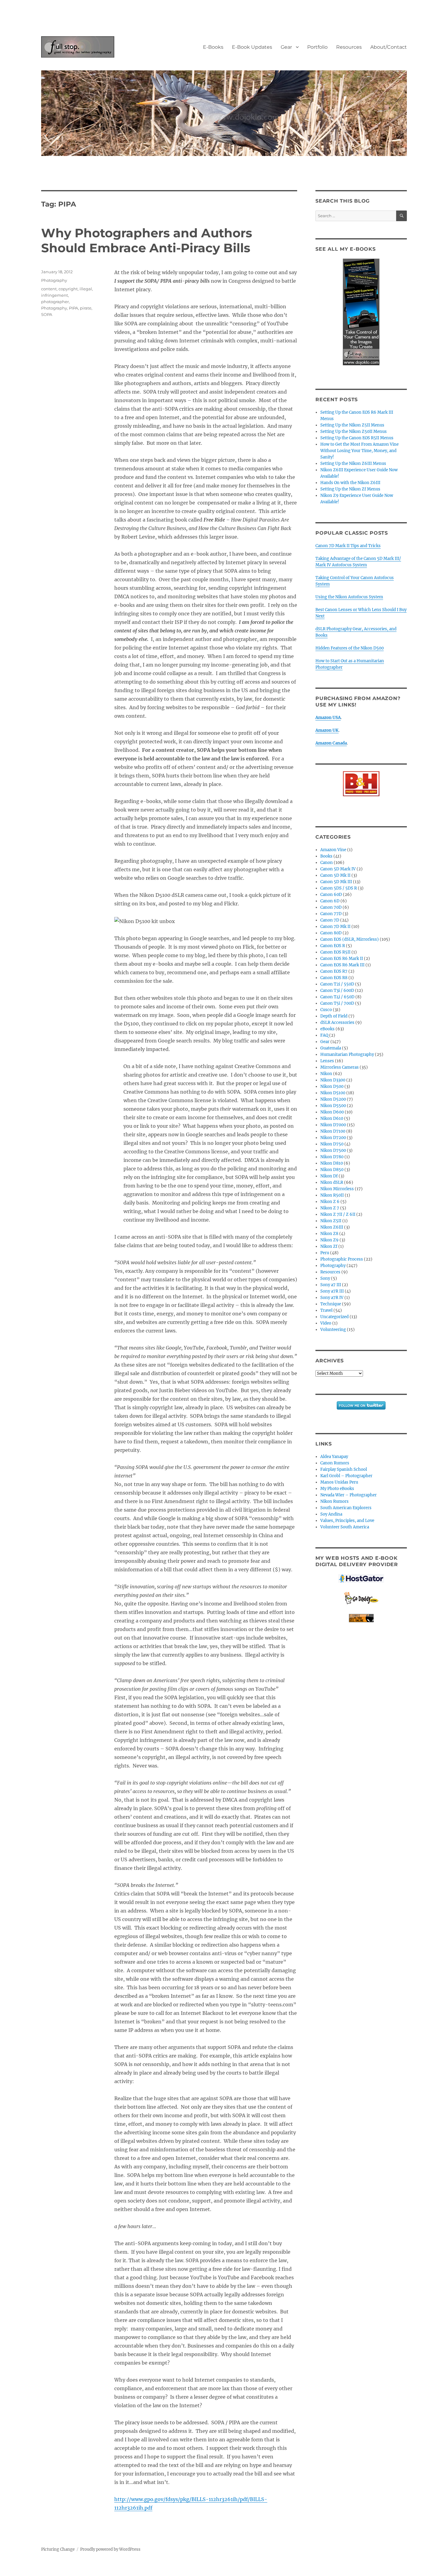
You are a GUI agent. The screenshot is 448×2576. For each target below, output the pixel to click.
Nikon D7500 (333, 1150)
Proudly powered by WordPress (110, 2549)
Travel (326, 1310)
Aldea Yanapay (334, 1457)
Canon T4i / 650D (337, 997)
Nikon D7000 (333, 1125)
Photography (54, 280)
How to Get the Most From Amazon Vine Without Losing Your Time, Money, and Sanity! (359, 451)
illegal (86, 289)
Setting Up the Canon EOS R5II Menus (357, 438)
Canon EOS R (333, 946)
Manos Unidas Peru (339, 1482)
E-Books (213, 47)
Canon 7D (330, 920)
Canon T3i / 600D (337, 991)
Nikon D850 (332, 1170)
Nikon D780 (332, 1157)
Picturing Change (58, 2549)
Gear (286, 47)
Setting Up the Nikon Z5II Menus (352, 425)
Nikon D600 (332, 1112)
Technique (331, 1304)
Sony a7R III (332, 1291)
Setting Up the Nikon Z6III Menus (353, 464)
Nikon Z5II (331, 1221)
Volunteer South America (345, 1527)
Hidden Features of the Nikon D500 (350, 648)
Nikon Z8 (329, 1234)
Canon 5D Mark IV (338, 869)
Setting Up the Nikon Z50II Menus (354, 432)
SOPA (47, 314)
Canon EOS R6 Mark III (342, 965)
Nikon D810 (332, 1163)
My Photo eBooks (337, 1489)
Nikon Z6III (332, 1227)
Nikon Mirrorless (337, 1189)
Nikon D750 (332, 1144)
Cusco (326, 1010)
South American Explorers (346, 1508)
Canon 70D (331, 907)
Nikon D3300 (333, 1080)
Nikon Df (329, 1176)
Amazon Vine (333, 850)
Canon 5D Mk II (335, 875)
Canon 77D (331, 914)
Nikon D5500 (333, 1106)
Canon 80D (331, 933)
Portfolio (317, 47)
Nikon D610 (332, 1118)
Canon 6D (330, 901)
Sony (325, 1278)
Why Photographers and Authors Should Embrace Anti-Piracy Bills (147, 240)
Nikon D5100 (333, 1093)
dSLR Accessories (337, 1023)
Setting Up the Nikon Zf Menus (350, 489)
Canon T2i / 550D (337, 984)
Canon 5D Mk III (336, 882)
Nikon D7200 (333, 1138)
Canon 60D (331, 895)
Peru (325, 1253)
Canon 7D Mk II (335, 927)
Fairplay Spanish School (344, 1469)
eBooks (327, 1029)
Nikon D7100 (333, 1131)
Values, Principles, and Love (347, 1521)
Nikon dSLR (332, 1182)
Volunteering (333, 1330)
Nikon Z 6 (330, 1202)
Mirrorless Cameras (340, 1067)
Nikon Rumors (334, 1501)
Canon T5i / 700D (337, 1003)
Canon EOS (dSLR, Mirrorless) (350, 939)
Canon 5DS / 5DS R (339, 888)
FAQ (324, 1035)
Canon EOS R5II (335, 952)
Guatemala (331, 1048)
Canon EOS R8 (334, 978)
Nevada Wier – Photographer (348, 1495)
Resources (349, 47)
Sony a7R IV (332, 1298)
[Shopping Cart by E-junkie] (361, 1618)
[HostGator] (361, 1578)
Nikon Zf (329, 1246)
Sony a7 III (331, 1285)
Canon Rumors (335, 1463)
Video (326, 1323)
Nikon (326, 1074)
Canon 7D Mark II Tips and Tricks (348, 546)
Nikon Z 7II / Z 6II (338, 1214)
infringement (55, 295)
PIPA (73, 308)
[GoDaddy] (361, 1598)
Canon (327, 863)
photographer (55, 302)
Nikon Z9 (329, 1240)
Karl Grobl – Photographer (346, 1476)
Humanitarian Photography (347, 1054)
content (49, 289)
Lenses (327, 1061)
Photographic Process (342, 1259)
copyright (68, 289)
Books (326, 856)
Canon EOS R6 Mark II (342, 959)
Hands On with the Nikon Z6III (350, 483)
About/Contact (389, 47)
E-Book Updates (252, 47)
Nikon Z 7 (330, 1208)
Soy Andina (331, 1514)
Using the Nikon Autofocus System (349, 597)
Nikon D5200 (333, 1099)
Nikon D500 (332, 1086)
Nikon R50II (332, 1195)
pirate (86, 308)
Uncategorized (334, 1317)
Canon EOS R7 (334, 971)
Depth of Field (334, 1016)
